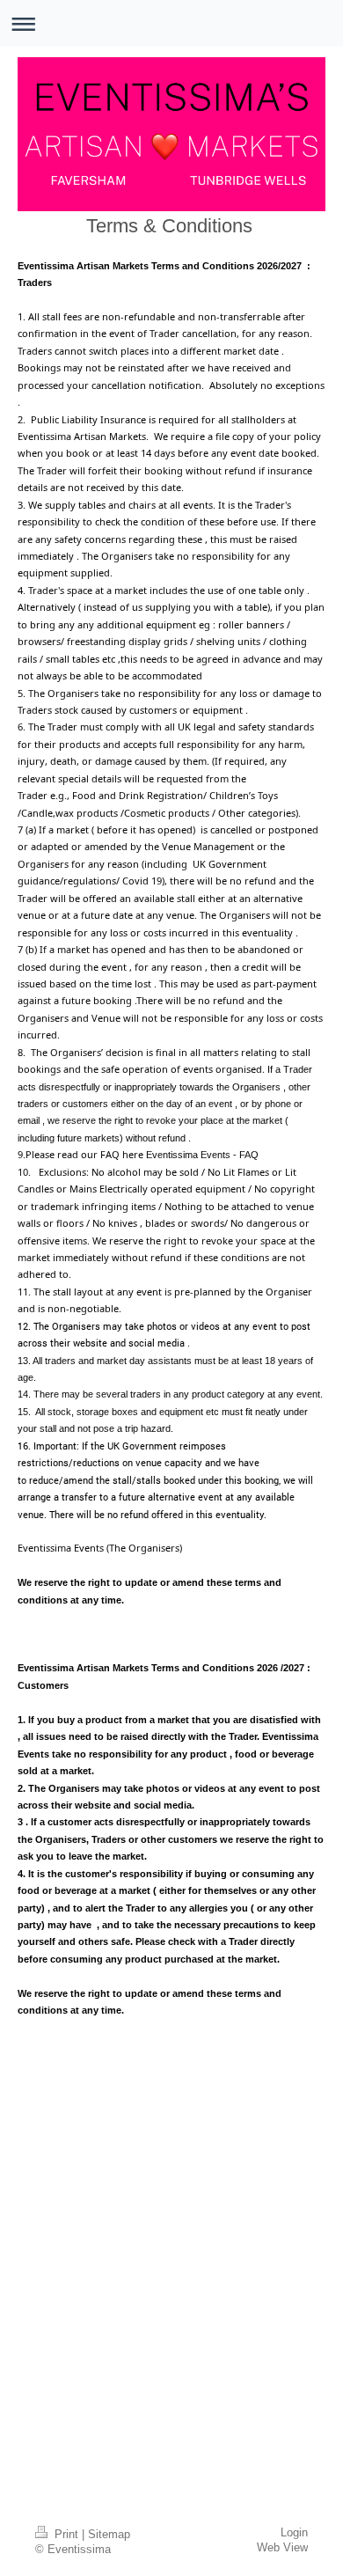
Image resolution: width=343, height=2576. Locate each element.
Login (294, 2533)
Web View (282, 2548)
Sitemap (109, 2535)
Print (66, 2535)
